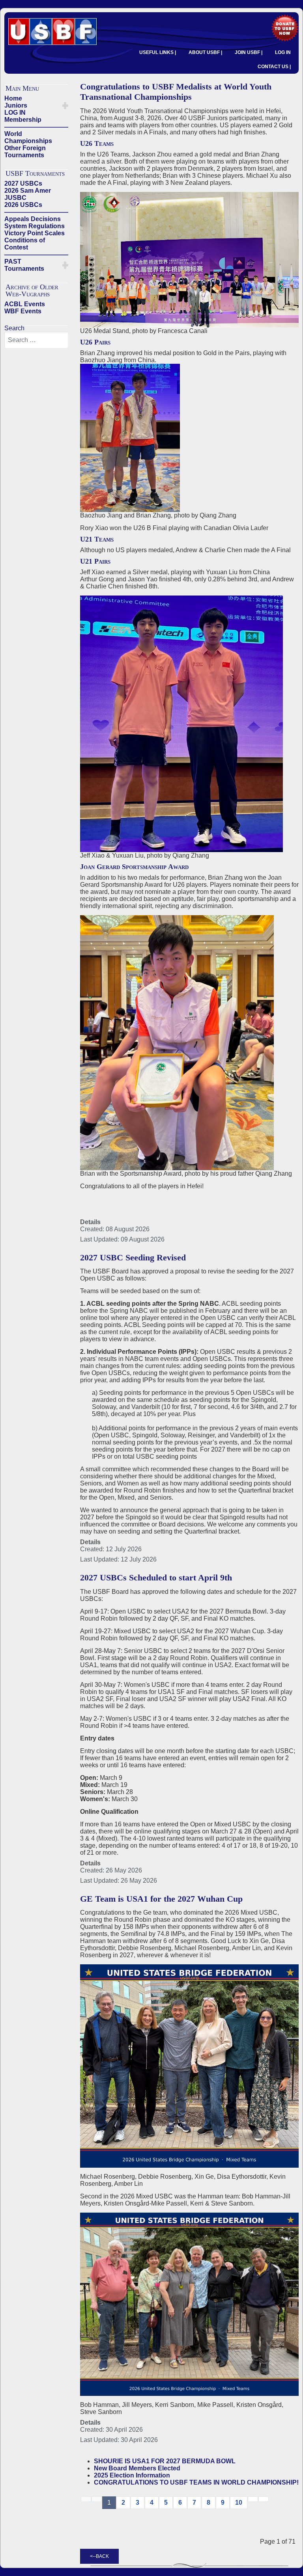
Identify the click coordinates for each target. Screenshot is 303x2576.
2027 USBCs (23, 183)
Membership (23, 120)
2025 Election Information (132, 2475)
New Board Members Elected (137, 2468)
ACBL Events (25, 304)
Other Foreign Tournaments (25, 152)
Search (14, 328)
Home (13, 98)
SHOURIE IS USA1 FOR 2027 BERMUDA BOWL (165, 2461)
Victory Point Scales (35, 233)
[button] (65, 106)
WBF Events (23, 311)
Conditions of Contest (25, 244)
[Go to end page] (264, 2499)
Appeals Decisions (33, 219)
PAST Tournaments (24, 265)
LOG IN (283, 52)
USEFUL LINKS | (158, 52)
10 (239, 2502)
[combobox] (36, 340)
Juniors (16, 105)
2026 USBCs (23, 205)
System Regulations (35, 226)
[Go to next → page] (253, 2499)
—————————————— (36, 127)
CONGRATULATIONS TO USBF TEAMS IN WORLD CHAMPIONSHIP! (196, 2482)
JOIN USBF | (249, 52)
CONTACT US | (274, 67)
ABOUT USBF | (205, 52)
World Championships (28, 137)
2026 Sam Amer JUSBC (28, 194)
